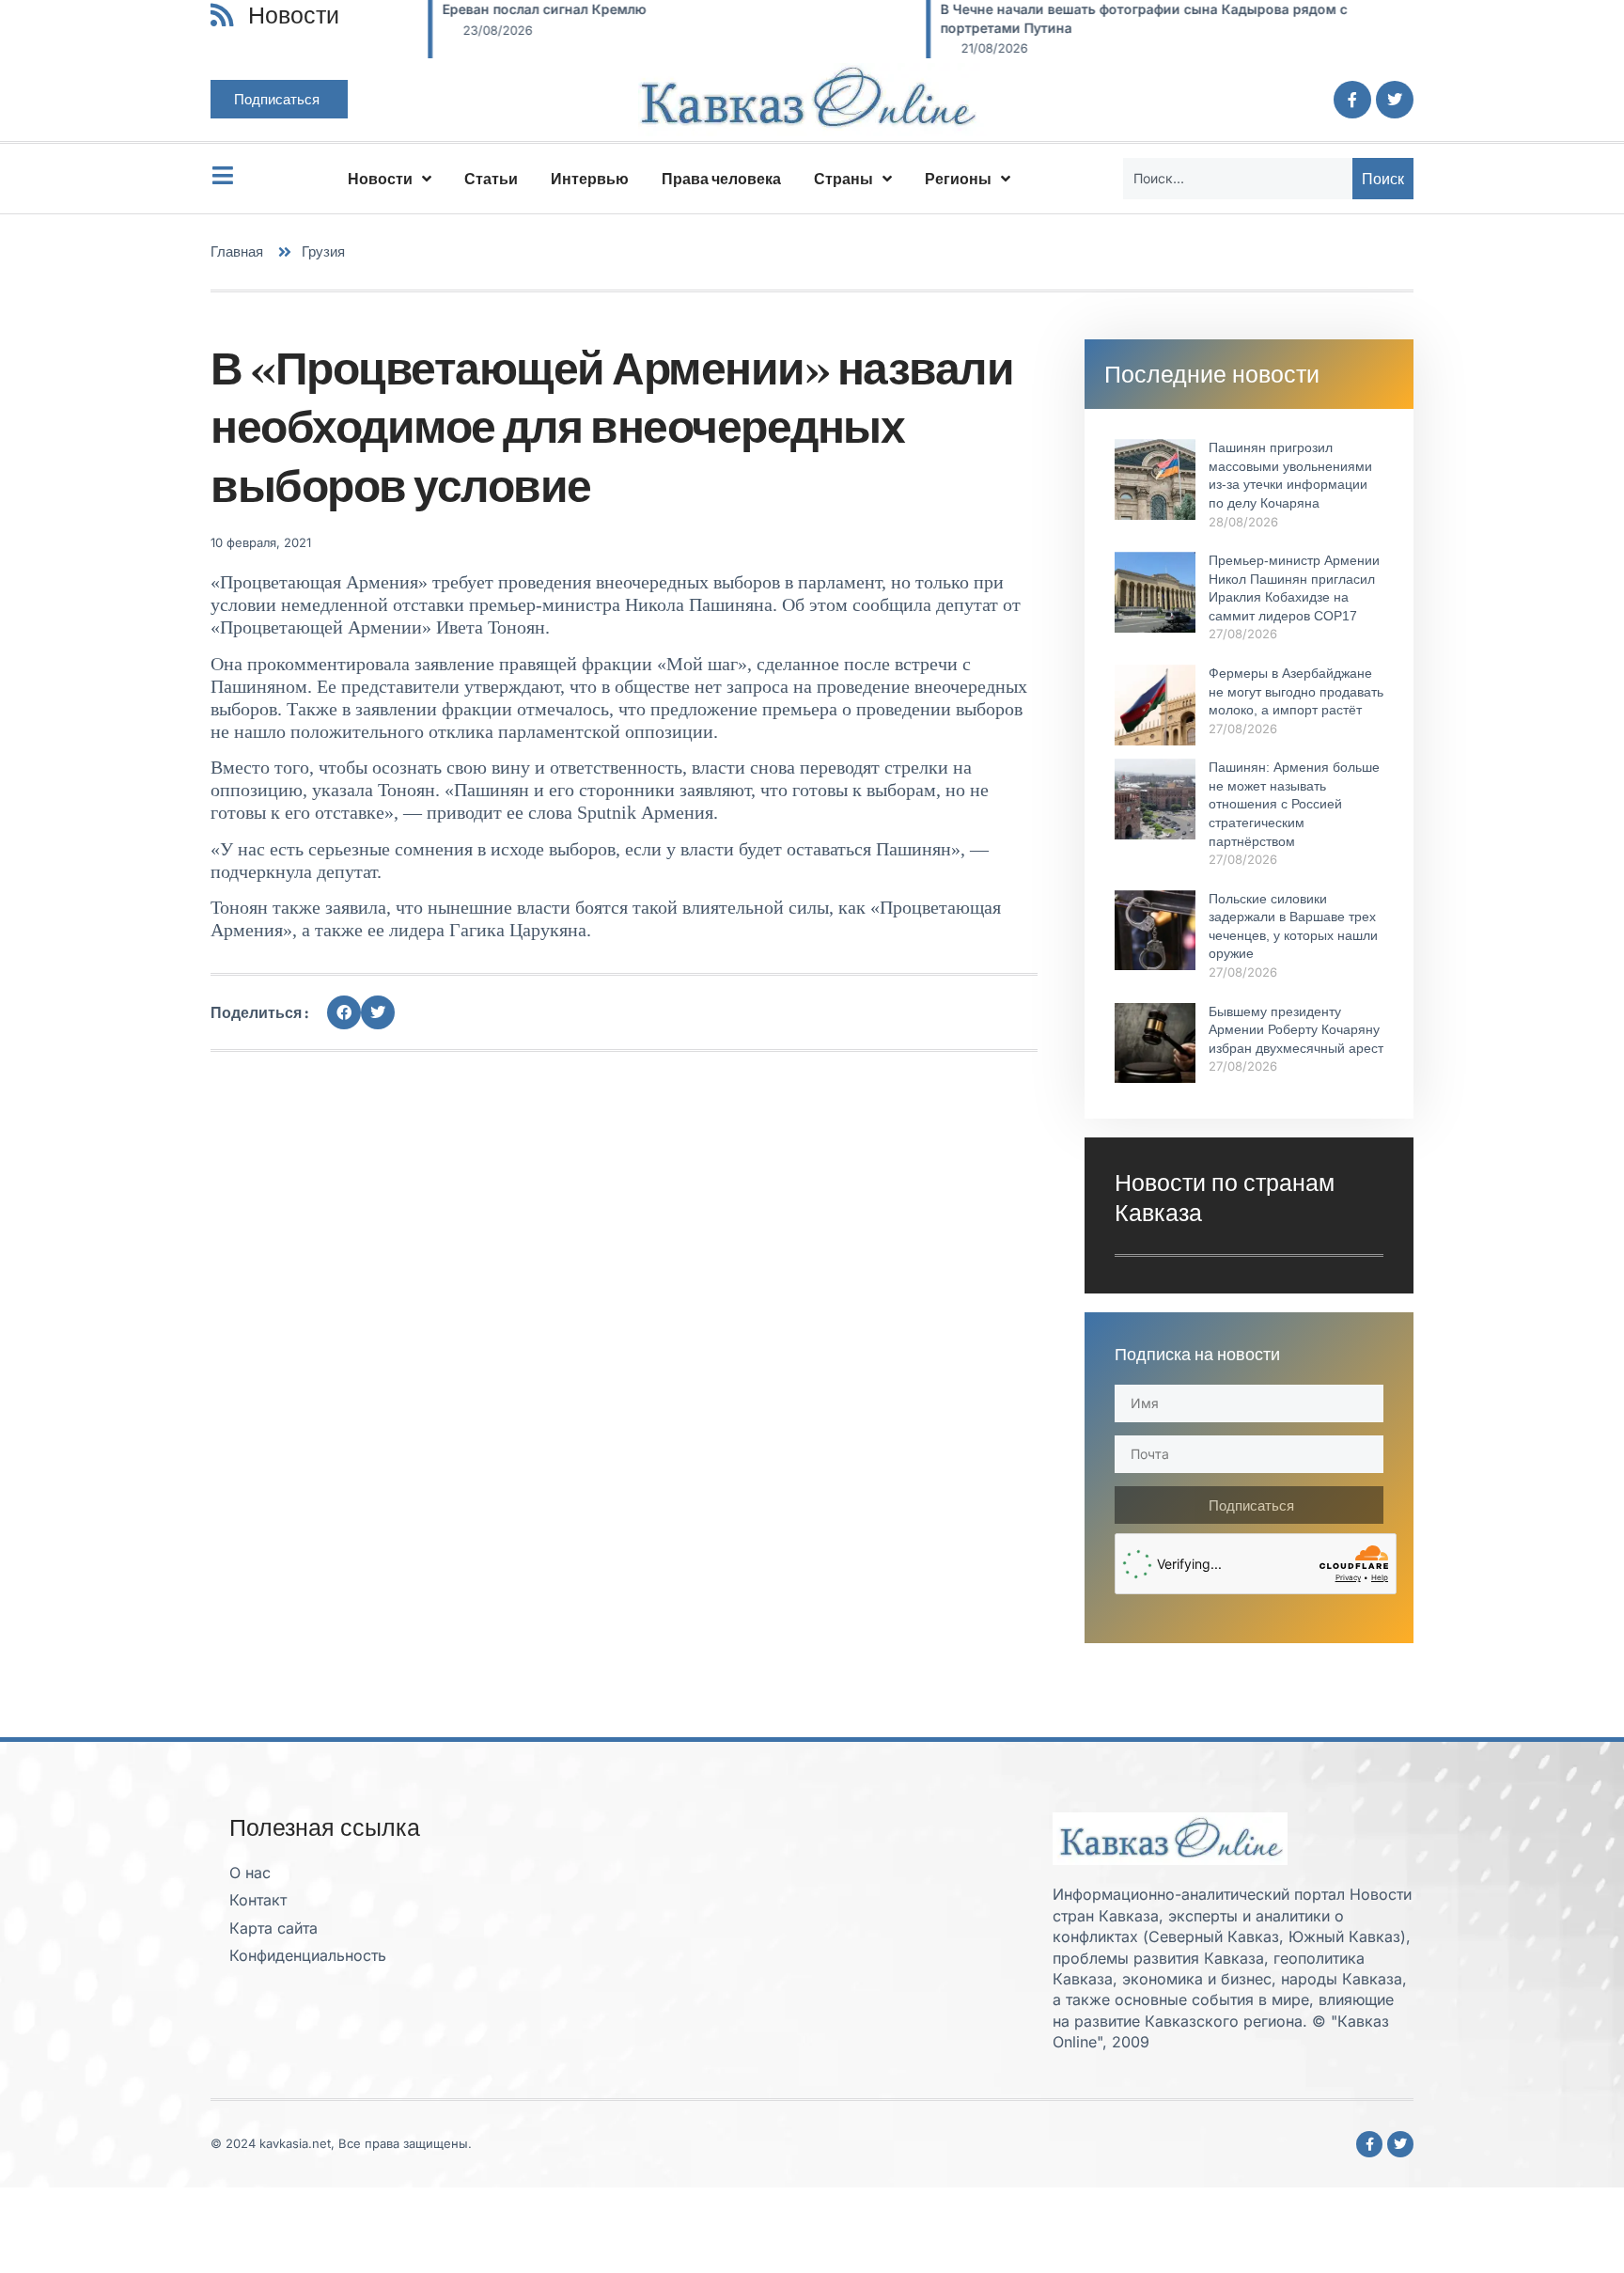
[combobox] (1238, 179)
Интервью (590, 179)
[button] (344, 1012)
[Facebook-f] (1352, 100)
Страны (843, 179)
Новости (380, 179)
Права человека (721, 179)
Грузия (323, 251)
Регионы (958, 179)
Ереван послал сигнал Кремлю (543, 9)
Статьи (491, 179)
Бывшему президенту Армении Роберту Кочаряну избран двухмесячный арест (1296, 1030)
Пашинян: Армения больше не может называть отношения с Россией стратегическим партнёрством (1294, 804)
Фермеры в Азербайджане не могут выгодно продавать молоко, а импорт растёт (1296, 691)
